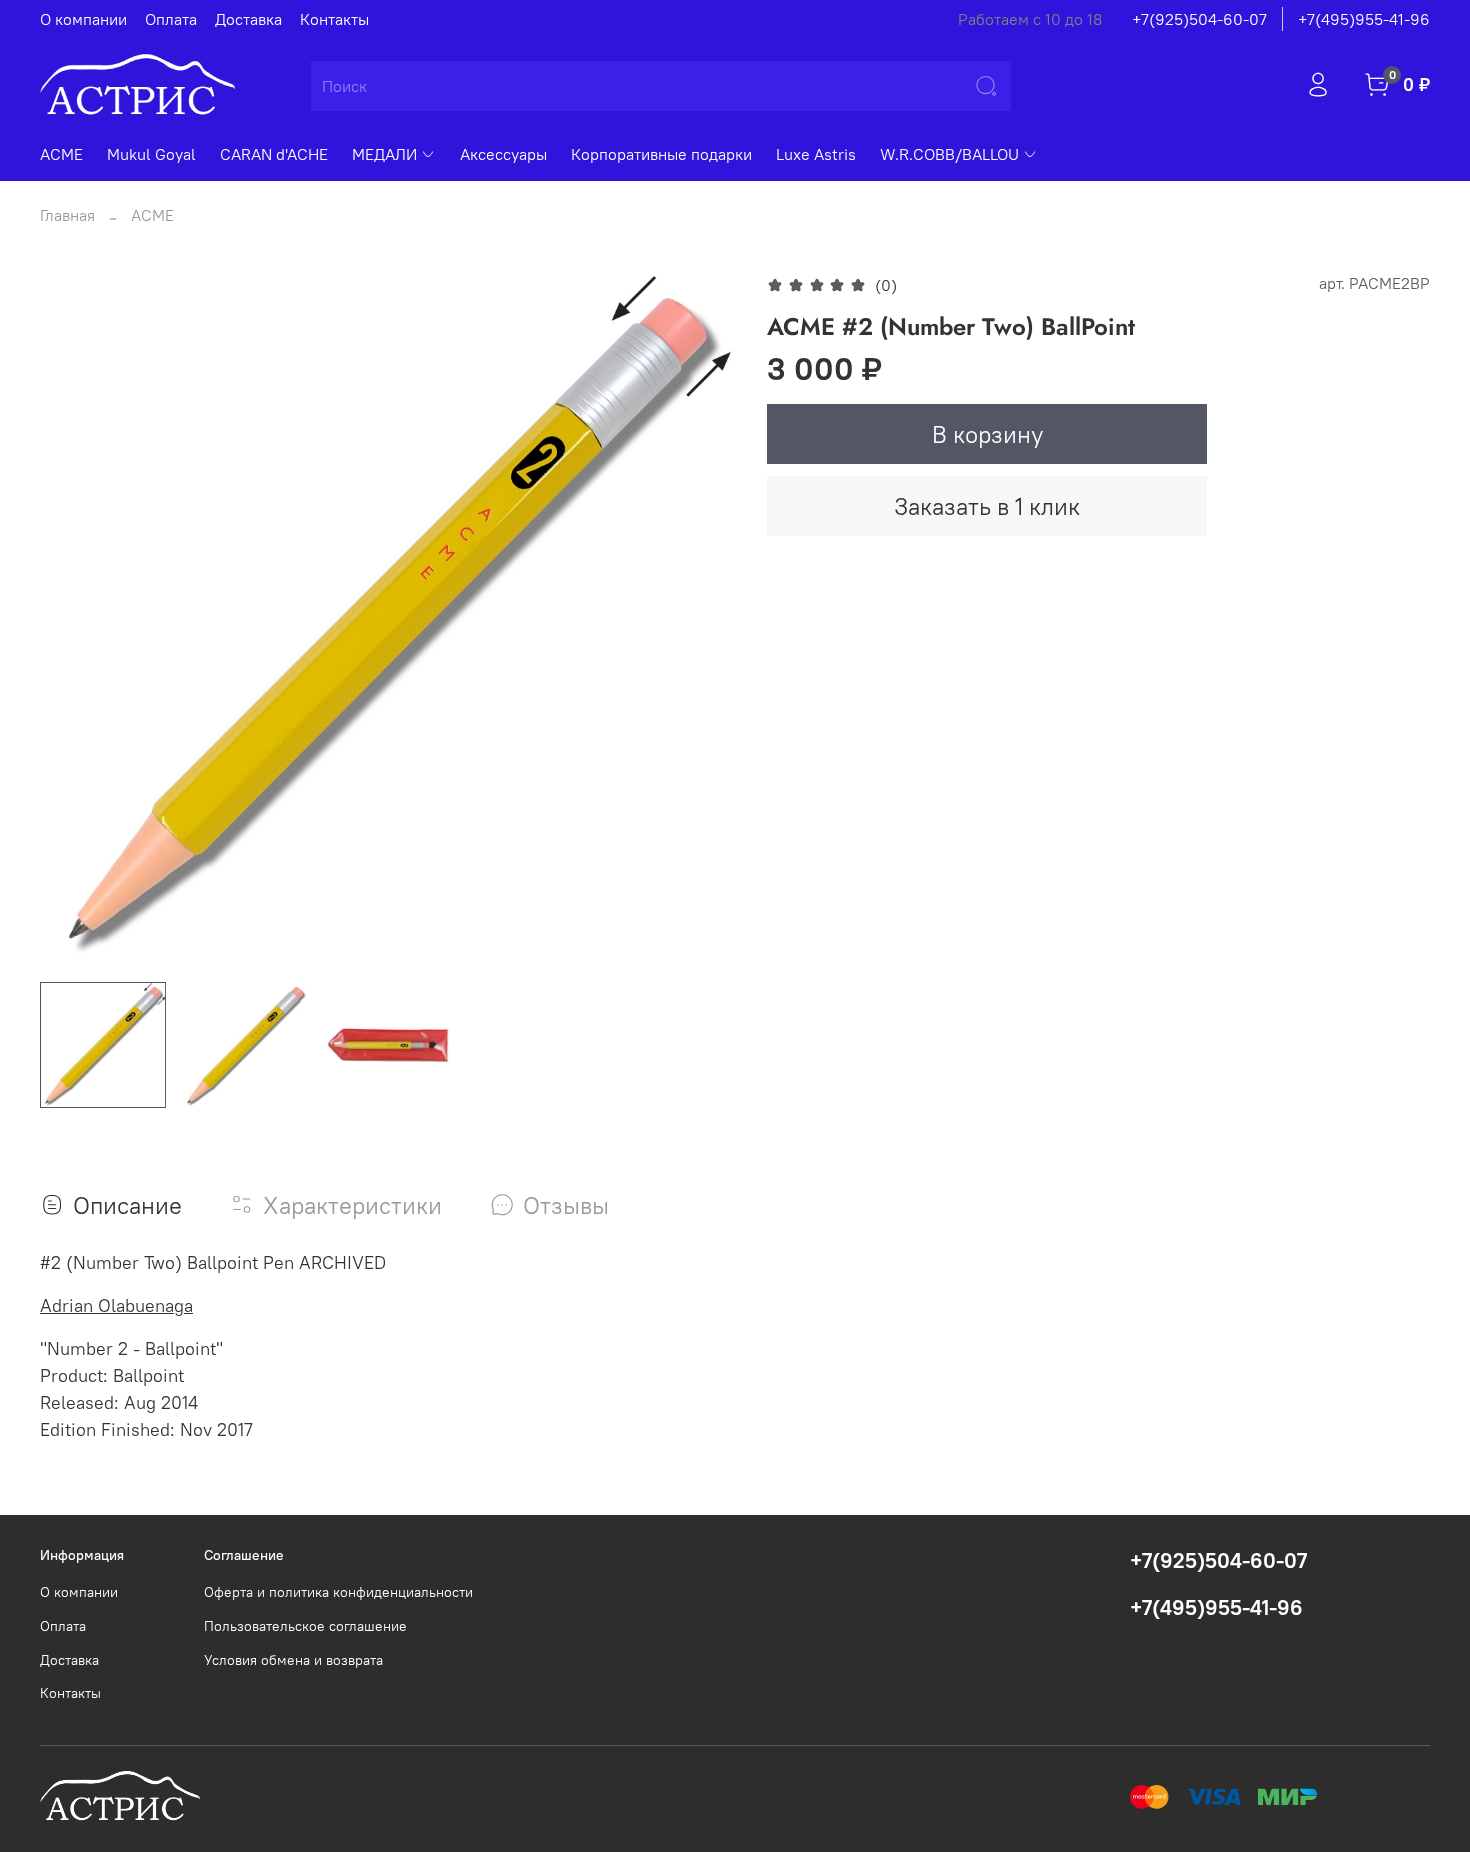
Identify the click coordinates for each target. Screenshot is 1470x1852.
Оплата (171, 19)
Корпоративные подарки (661, 154)
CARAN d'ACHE (274, 154)
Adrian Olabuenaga (116, 1305)
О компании (83, 19)
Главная (67, 215)
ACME (61, 154)
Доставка (248, 19)
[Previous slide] (72, 619)
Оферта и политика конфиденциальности (338, 1592)
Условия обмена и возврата (293, 1660)
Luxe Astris (816, 154)
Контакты (334, 19)
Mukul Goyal (151, 154)
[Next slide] (703, 619)
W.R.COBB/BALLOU (949, 154)
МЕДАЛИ (384, 154)
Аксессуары (503, 154)
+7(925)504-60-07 (1199, 19)
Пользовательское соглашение (305, 1626)
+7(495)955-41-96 (1364, 19)
